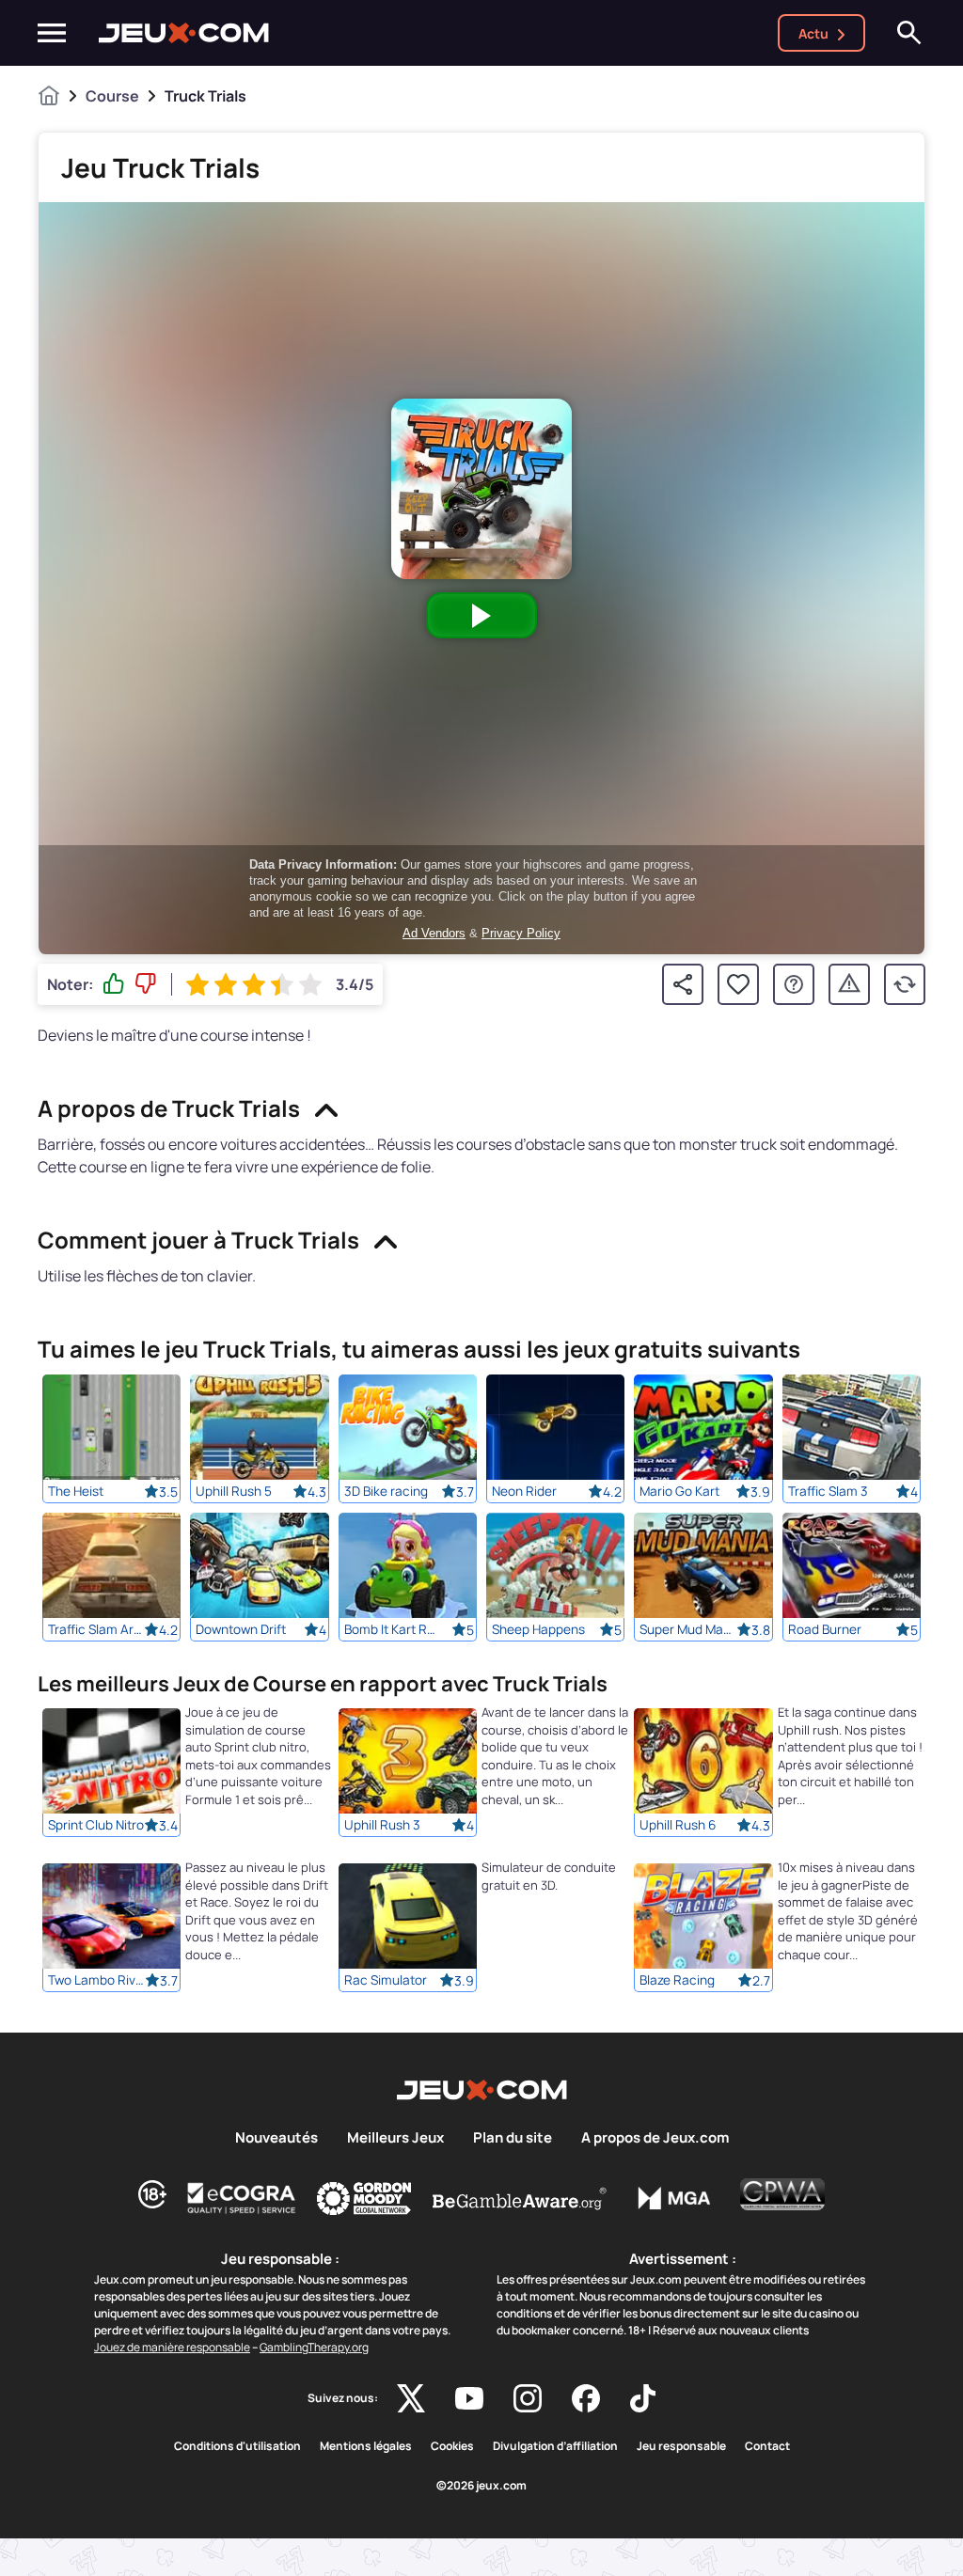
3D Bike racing (386, 1491)
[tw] (411, 2398)
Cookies (452, 2446)
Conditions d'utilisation (237, 2446)
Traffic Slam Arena (96, 1629)
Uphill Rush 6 (678, 1826)
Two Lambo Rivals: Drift (96, 1981)
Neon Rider (524, 1491)
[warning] (849, 984)
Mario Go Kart (679, 1491)
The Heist (76, 1491)
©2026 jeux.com (481, 2486)
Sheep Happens (538, 1629)
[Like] (114, 984)
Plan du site (513, 2138)
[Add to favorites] (738, 984)
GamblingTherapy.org (314, 2347)
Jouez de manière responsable (172, 2347)
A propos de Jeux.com (655, 2138)
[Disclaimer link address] (242, 2198)
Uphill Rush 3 (382, 1826)
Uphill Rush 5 (234, 1491)
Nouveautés (276, 2138)
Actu (813, 33)
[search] (909, 33)
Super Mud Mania (687, 1629)
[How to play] (794, 984)
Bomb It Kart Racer (392, 1629)
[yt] (469, 2398)
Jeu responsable (681, 2446)
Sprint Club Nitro (96, 1826)
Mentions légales (366, 2446)
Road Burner (825, 1629)
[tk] (643, 2398)
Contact (767, 2446)
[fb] (586, 2398)
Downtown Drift (241, 1629)
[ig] (528, 2398)
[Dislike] (146, 984)
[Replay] (905, 984)
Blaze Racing (677, 1981)
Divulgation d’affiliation (555, 2446)
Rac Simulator (386, 1981)
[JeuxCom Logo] (184, 33)
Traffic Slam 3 (828, 1491)
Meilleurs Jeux (395, 2138)
